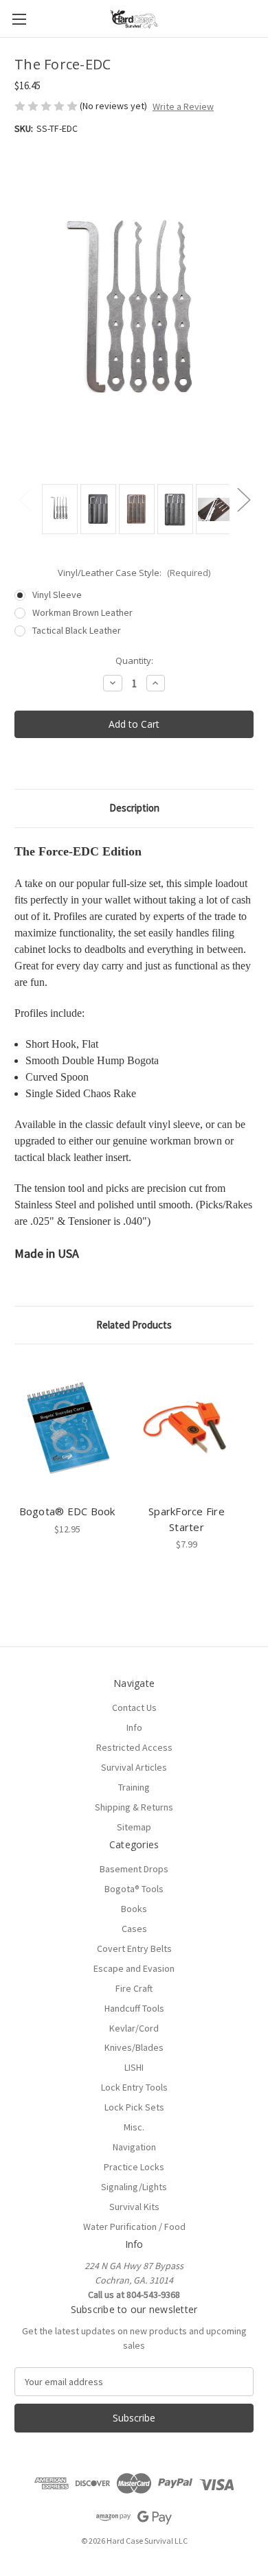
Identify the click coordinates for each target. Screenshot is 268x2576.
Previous (25, 499)
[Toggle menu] (19, 19)
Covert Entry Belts (134, 1948)
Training (134, 1787)
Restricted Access (134, 1747)
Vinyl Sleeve (57, 595)
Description (134, 808)
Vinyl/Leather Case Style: (134, 573)
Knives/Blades (134, 2047)
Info (134, 1727)
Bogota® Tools (134, 1889)
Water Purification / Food (134, 2227)
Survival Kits (134, 2207)
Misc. (134, 2127)
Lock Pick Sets (134, 2107)
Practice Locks (134, 2167)
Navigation (134, 2147)
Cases (134, 1929)
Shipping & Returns (134, 1807)
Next (243, 499)
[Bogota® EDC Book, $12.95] (67, 1427)
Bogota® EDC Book (67, 1511)
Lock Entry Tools (134, 2087)
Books (134, 1909)
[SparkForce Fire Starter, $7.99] (187, 1427)
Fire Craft (134, 1988)
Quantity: (134, 660)
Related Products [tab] (134, 1325)
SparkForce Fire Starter (187, 1519)
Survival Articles (134, 1767)
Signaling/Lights (134, 2187)
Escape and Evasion (134, 1968)
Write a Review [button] (183, 106)
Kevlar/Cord (134, 2028)
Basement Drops (134, 1869)
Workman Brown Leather (82, 612)
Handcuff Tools (134, 2008)
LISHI (134, 2067)
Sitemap (134, 1827)
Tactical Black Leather (77, 630)
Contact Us (134, 1707)
